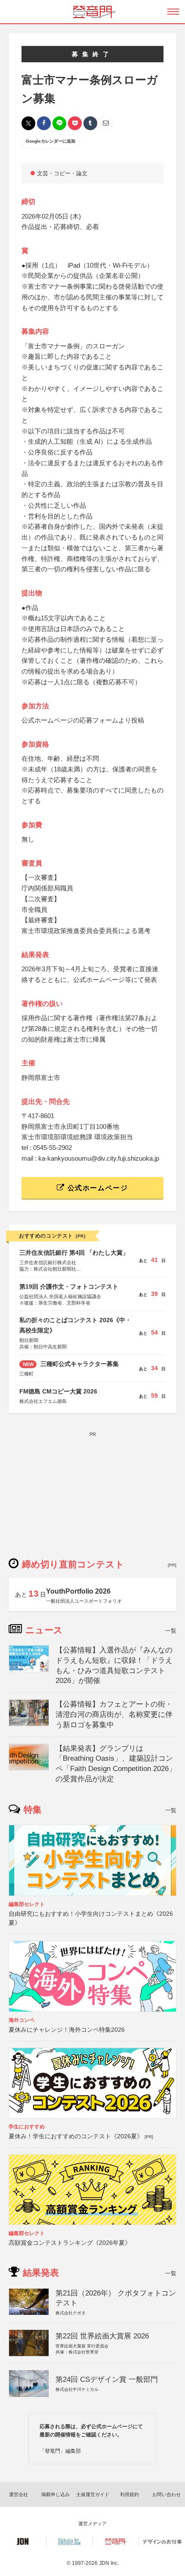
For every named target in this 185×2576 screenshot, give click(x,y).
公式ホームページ (96, 1188)
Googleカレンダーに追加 (51, 141)
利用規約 (129, 2494)
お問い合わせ (166, 2494)
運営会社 (18, 2494)
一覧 (171, 1631)
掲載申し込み (55, 2494)
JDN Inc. (109, 2563)
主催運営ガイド (93, 2494)
